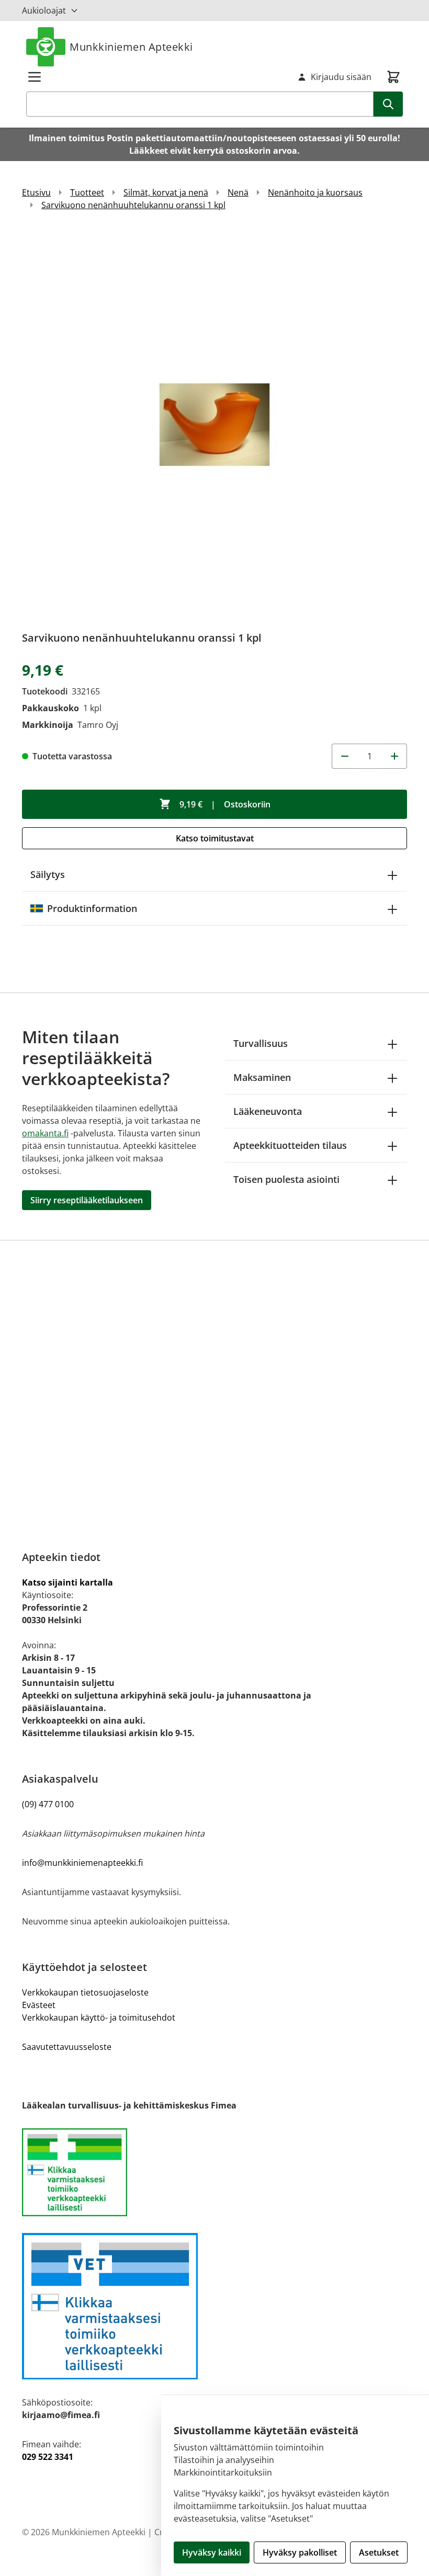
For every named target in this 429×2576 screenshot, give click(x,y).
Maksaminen (262, 1077)
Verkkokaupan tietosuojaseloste (85, 1992)
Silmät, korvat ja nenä (166, 192)
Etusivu (36, 192)
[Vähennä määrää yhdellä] (344, 756)
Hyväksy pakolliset (300, 2552)
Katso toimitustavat (215, 838)
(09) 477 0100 (48, 1804)
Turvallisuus (261, 1043)
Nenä (238, 192)
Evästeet (39, 2005)
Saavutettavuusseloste (67, 2047)
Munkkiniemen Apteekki (131, 47)
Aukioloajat (44, 10)
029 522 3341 (48, 2457)
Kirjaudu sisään (341, 77)
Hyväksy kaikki (212, 2552)
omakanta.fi (45, 1133)
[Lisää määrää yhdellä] (394, 756)
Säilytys (48, 874)
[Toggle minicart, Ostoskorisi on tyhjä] (393, 77)
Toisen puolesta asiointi (286, 1179)
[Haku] (388, 104)
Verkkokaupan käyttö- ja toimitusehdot (99, 2018)
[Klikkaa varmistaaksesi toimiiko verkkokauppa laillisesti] (214, 2172)
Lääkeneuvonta (268, 1111)
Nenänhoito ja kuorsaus (315, 192)
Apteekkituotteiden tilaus (290, 1145)
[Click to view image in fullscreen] (214, 425)
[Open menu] (35, 77)
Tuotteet (87, 192)
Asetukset (379, 2552)
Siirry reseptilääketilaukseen (87, 1200)
